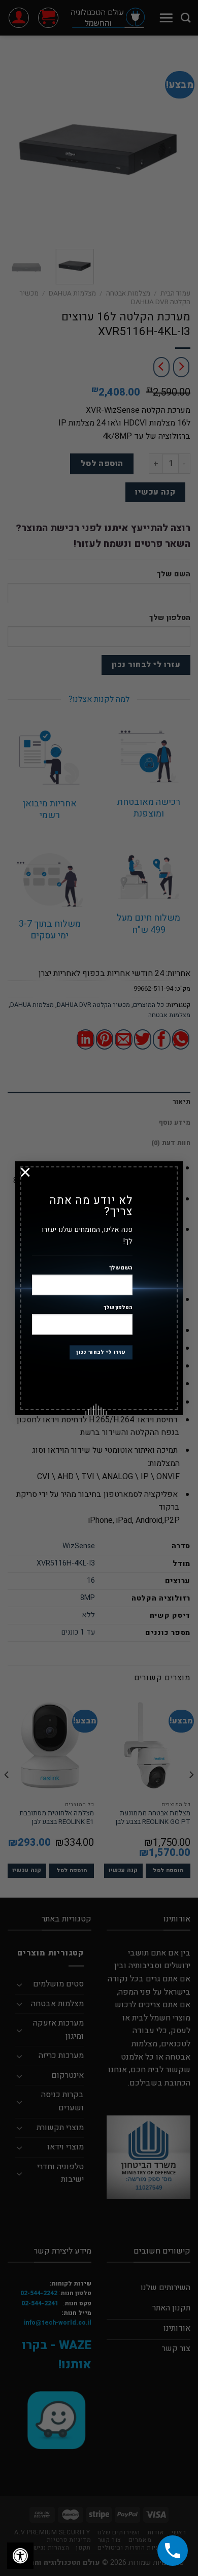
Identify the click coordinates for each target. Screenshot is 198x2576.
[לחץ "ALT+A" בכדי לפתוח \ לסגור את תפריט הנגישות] (20, 2556)
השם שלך (121, 1268)
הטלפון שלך (118, 1308)
